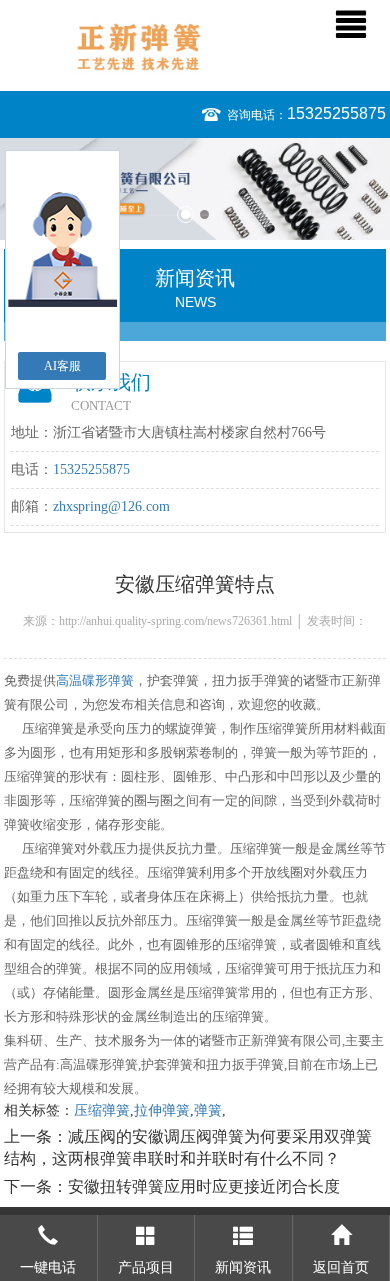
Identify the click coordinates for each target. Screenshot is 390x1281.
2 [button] (204, 214)
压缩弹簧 (102, 1110)
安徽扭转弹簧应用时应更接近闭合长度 (204, 1186)
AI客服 (62, 366)
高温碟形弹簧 (95, 680)
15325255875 (336, 113)
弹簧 (208, 1110)
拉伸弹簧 (162, 1110)
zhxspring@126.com (111, 506)
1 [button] (185, 214)
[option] (195, 189)
